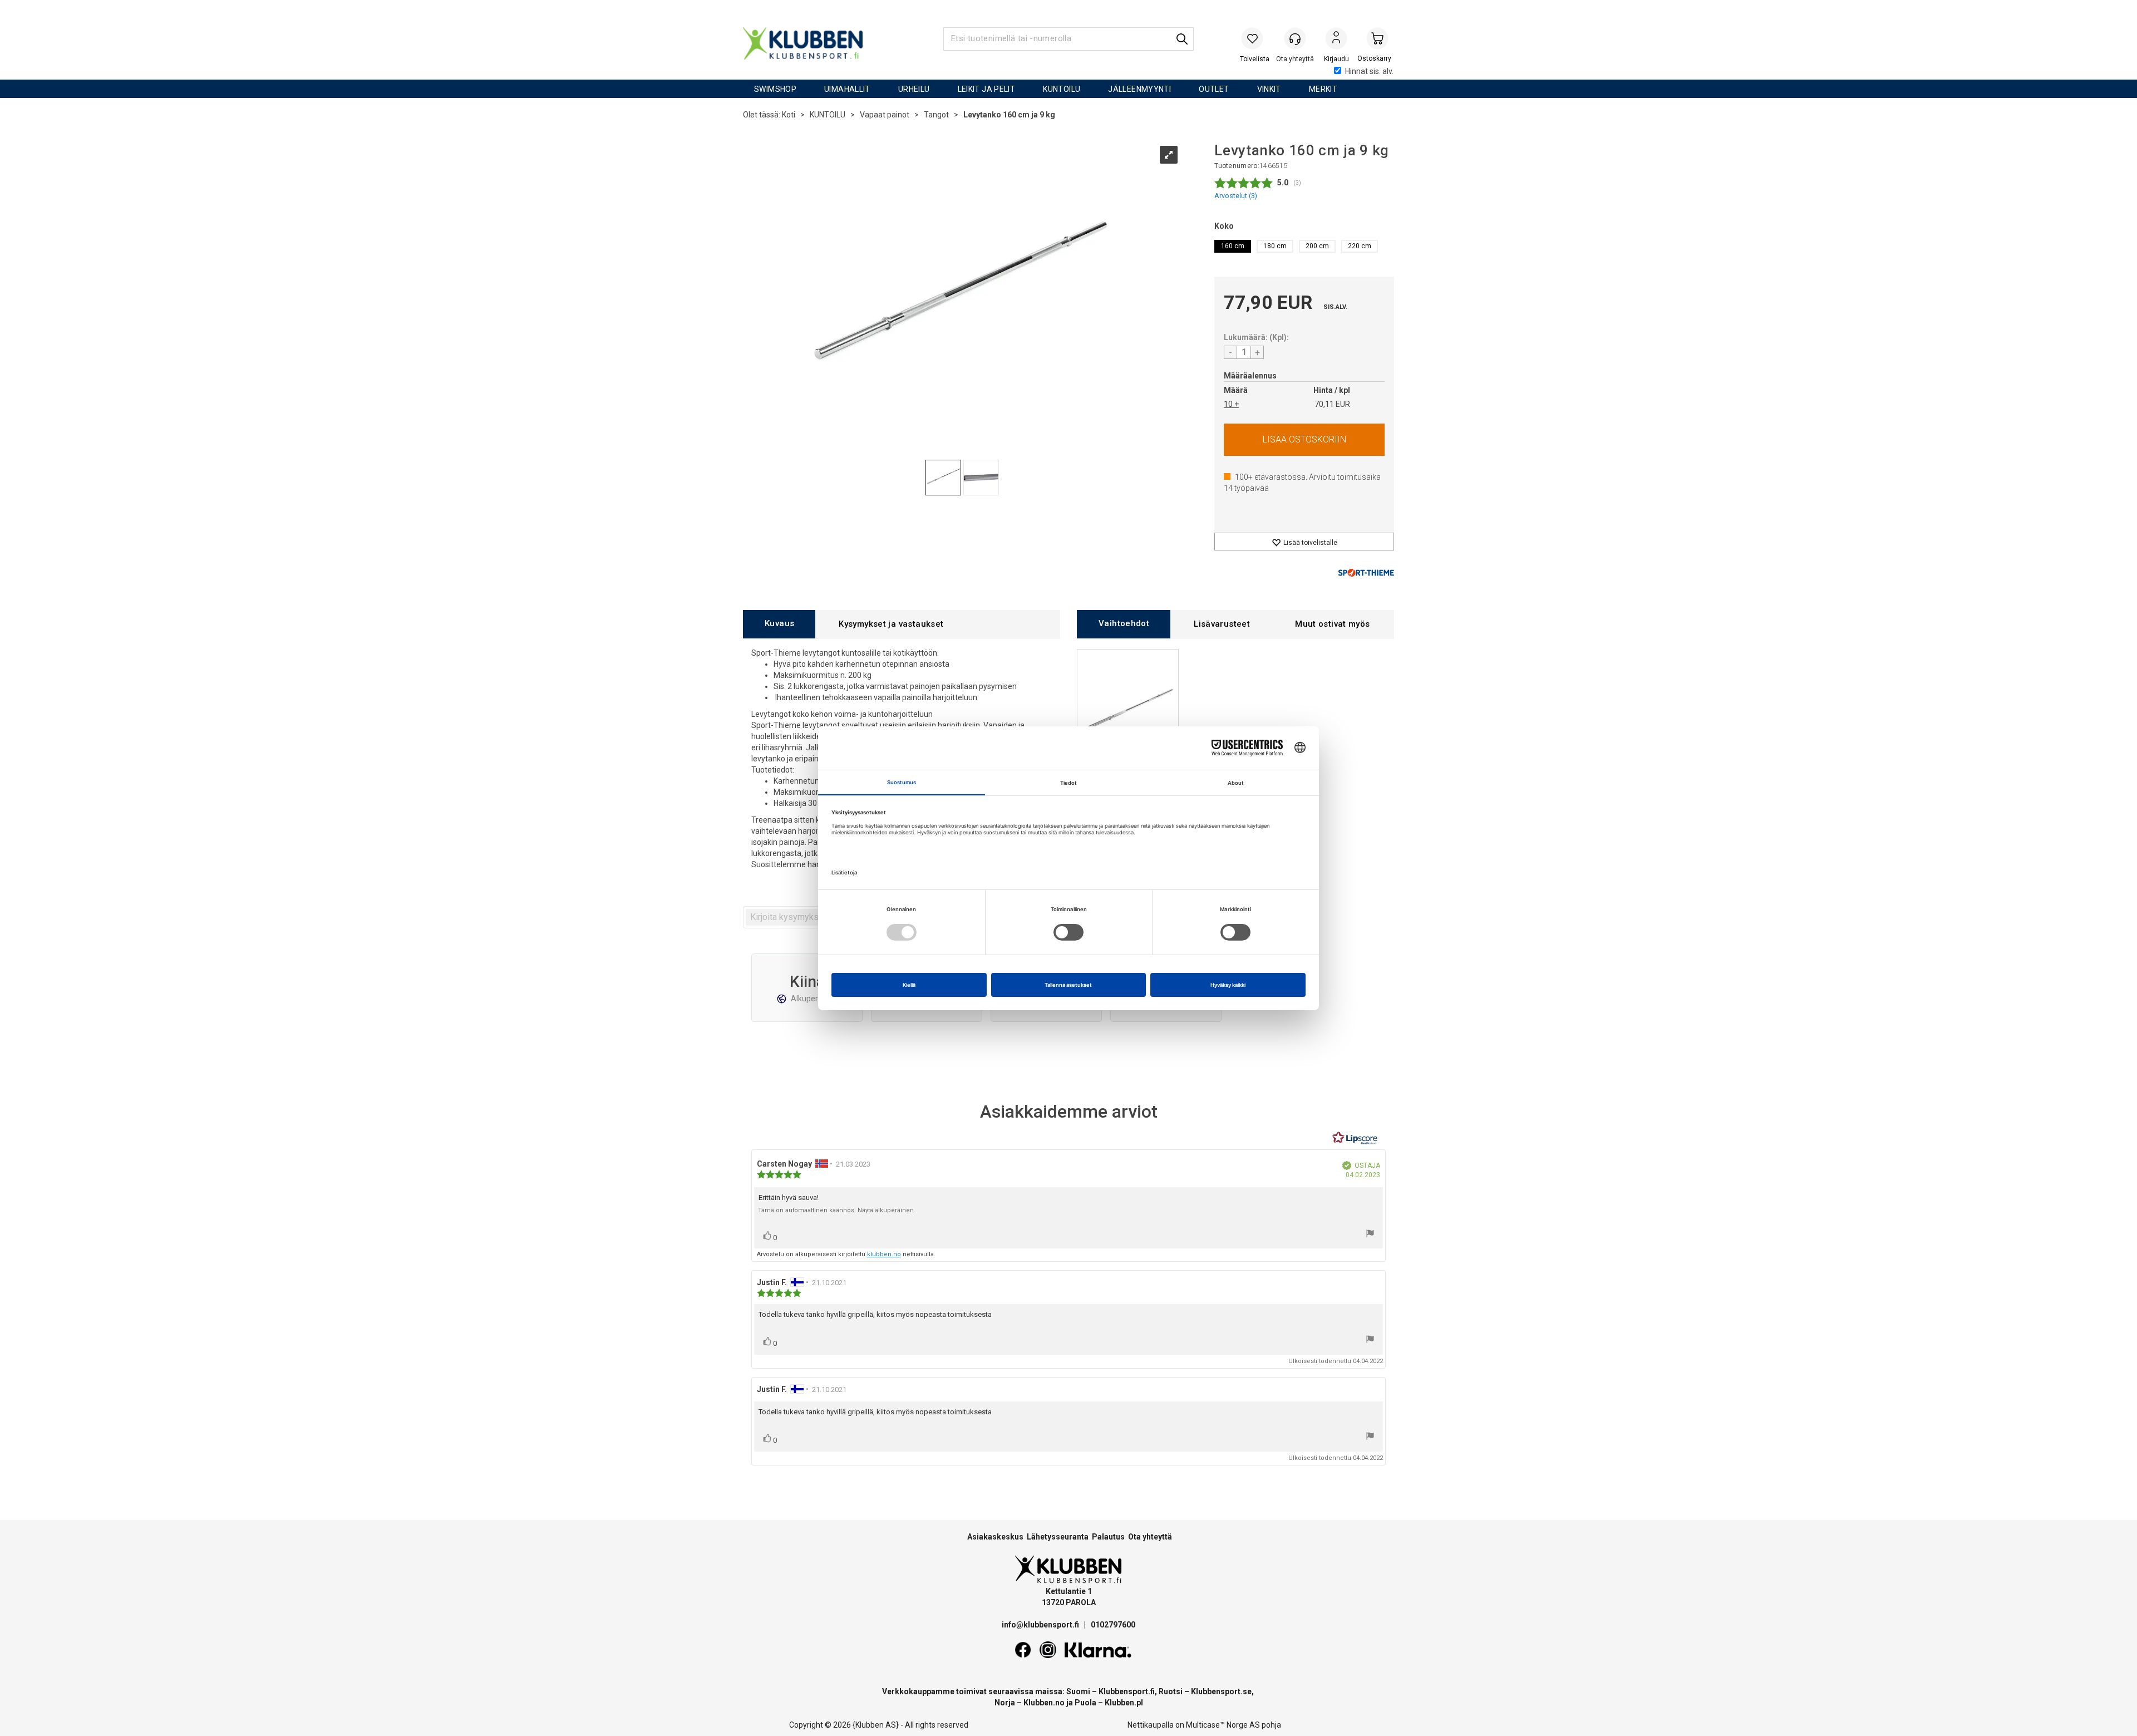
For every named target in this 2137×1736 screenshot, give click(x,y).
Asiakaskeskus (995, 1537)
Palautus (1108, 1537)
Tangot (936, 115)
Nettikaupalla (1151, 1725)
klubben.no (884, 1254)
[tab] (779, 624)
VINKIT (1269, 89)
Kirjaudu (1336, 40)
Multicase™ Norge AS (1223, 1725)
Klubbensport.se (1221, 1691)
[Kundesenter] (1295, 38)
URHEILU (914, 89)
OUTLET (1214, 89)
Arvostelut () (1236, 196)
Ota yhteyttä (1150, 1537)
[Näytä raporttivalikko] (1370, 1235)
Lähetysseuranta (1058, 1537)
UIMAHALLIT (847, 89)
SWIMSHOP (775, 89)
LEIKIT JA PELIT (987, 89)
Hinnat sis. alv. (1369, 71)
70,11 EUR (1332, 404)
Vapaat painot (885, 115)
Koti (789, 115)
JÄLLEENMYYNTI (1139, 89)
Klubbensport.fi (1127, 1691)
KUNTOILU (1062, 89)
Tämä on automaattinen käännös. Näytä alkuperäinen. (837, 1210)
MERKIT (1323, 89)
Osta (1304, 440)
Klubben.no (1044, 1703)
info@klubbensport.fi (1041, 1625)
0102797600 (1113, 1625)
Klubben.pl (1124, 1703)
